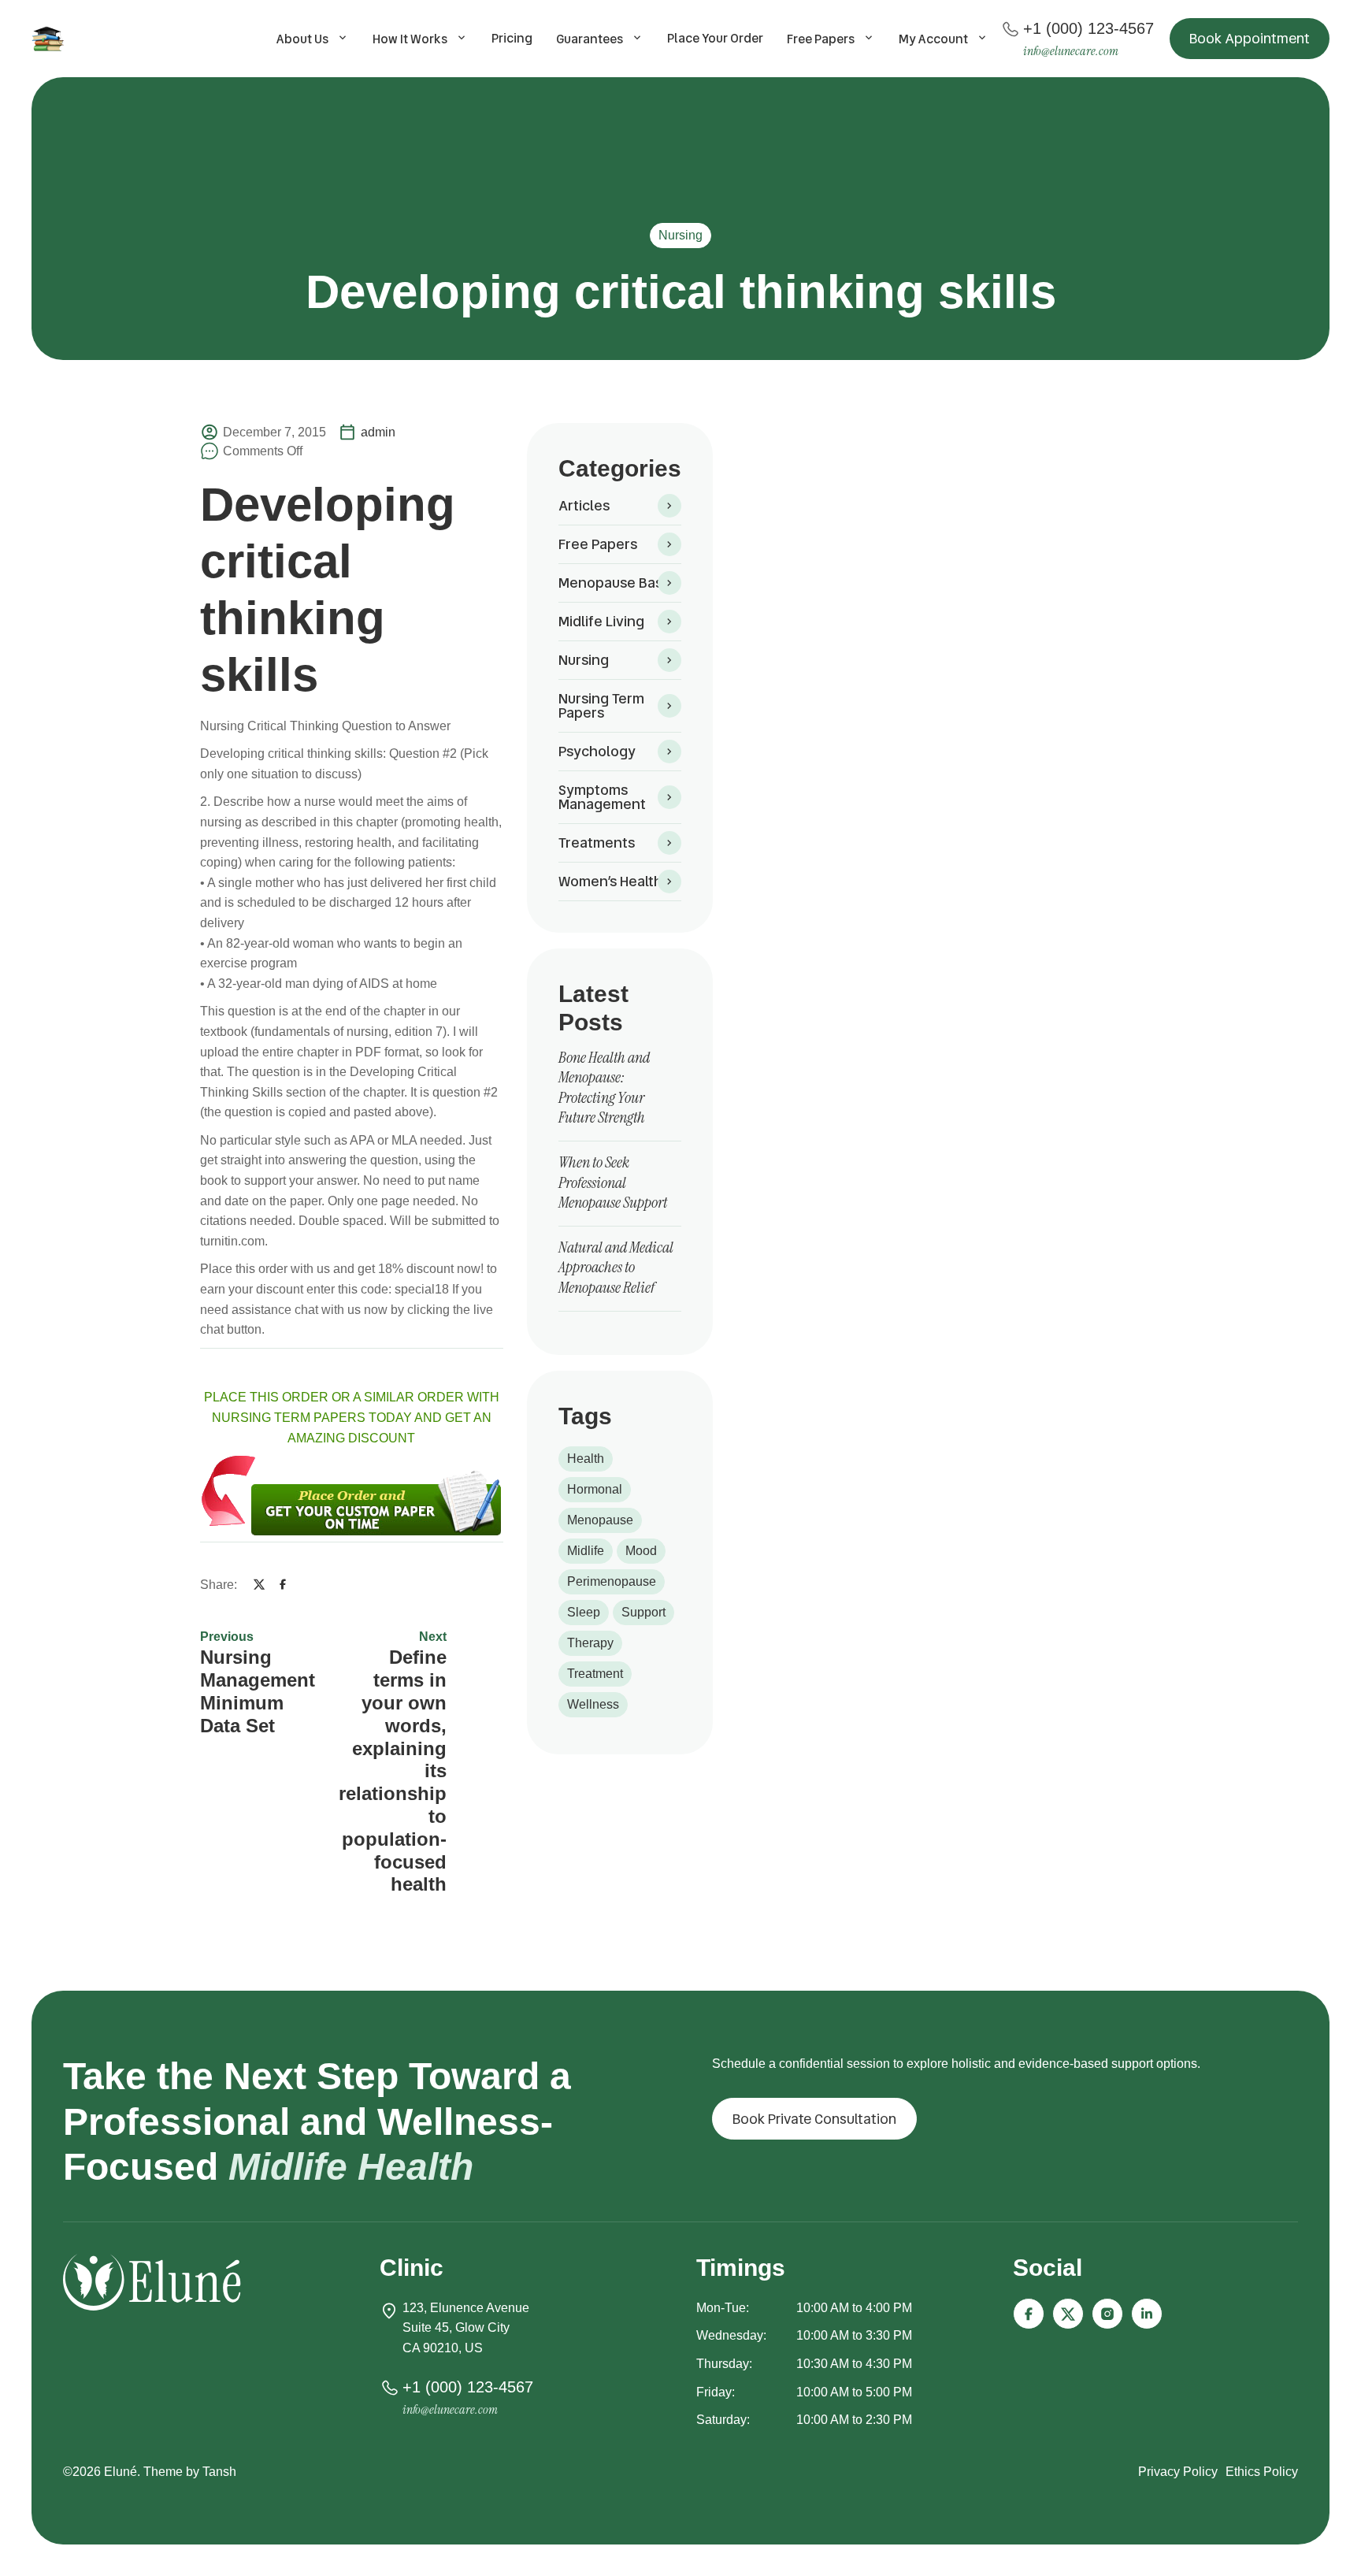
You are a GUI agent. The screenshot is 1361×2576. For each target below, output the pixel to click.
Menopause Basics (619, 583)
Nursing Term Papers (601, 705)
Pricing (512, 38)
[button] (1250, 39)
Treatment (595, 1674)
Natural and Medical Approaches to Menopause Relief (616, 1267)
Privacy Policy (1178, 2472)
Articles (584, 505)
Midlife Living (601, 621)
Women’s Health (610, 881)
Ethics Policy (1262, 2472)
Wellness (593, 1704)
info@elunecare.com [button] (1071, 51)
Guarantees (590, 39)
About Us (302, 39)
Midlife (586, 1551)
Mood (641, 1551)
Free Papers (821, 39)
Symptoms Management (602, 797)
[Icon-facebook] (1029, 2314)
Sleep (584, 1612)
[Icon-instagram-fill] (1107, 2314)
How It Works (410, 39)
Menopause (600, 1520)
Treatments (597, 843)
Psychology (597, 751)
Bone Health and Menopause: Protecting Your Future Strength (604, 1088)
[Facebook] (283, 1584)
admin (378, 432)
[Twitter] (259, 1584)
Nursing (680, 235)
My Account (933, 39)
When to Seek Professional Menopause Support (613, 1182)
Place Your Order (715, 38)
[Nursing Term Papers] (50, 39)
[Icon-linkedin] (1147, 2314)
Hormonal (595, 1489)
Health (586, 1459)
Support (643, 1612)
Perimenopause (612, 1581)
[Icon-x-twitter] (1068, 2314)
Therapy (590, 1643)
